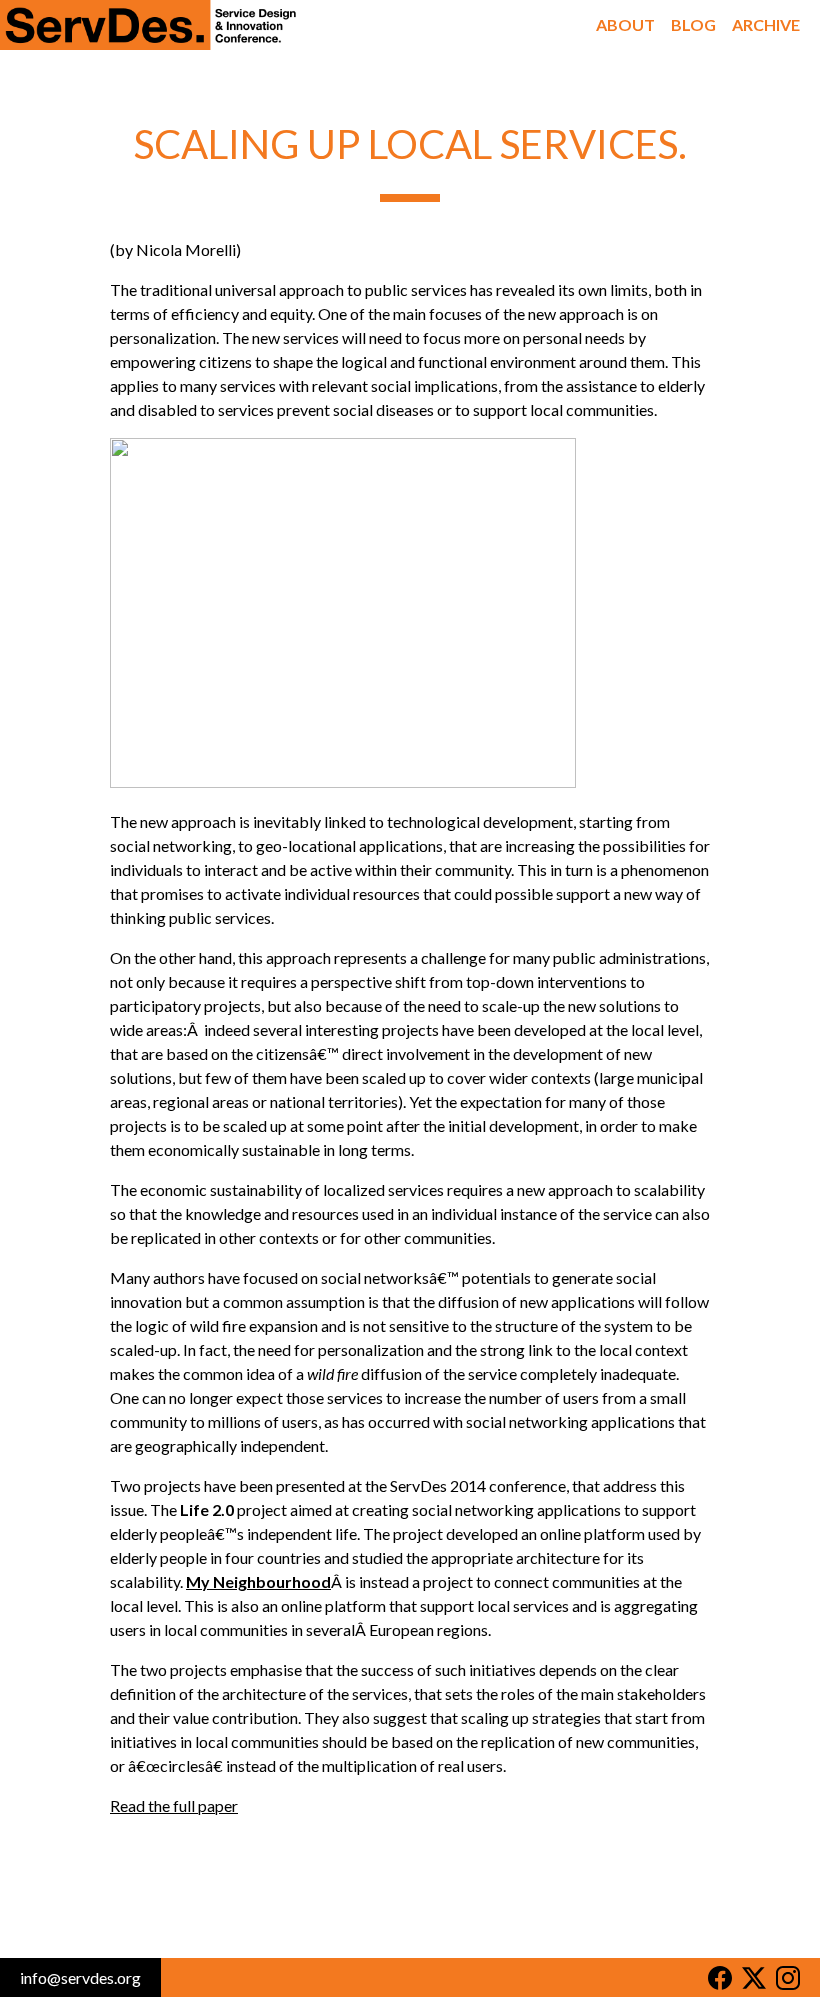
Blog (693, 24)
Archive (766, 24)
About (625, 24)
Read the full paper (174, 1805)
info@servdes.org (80, 1977)
